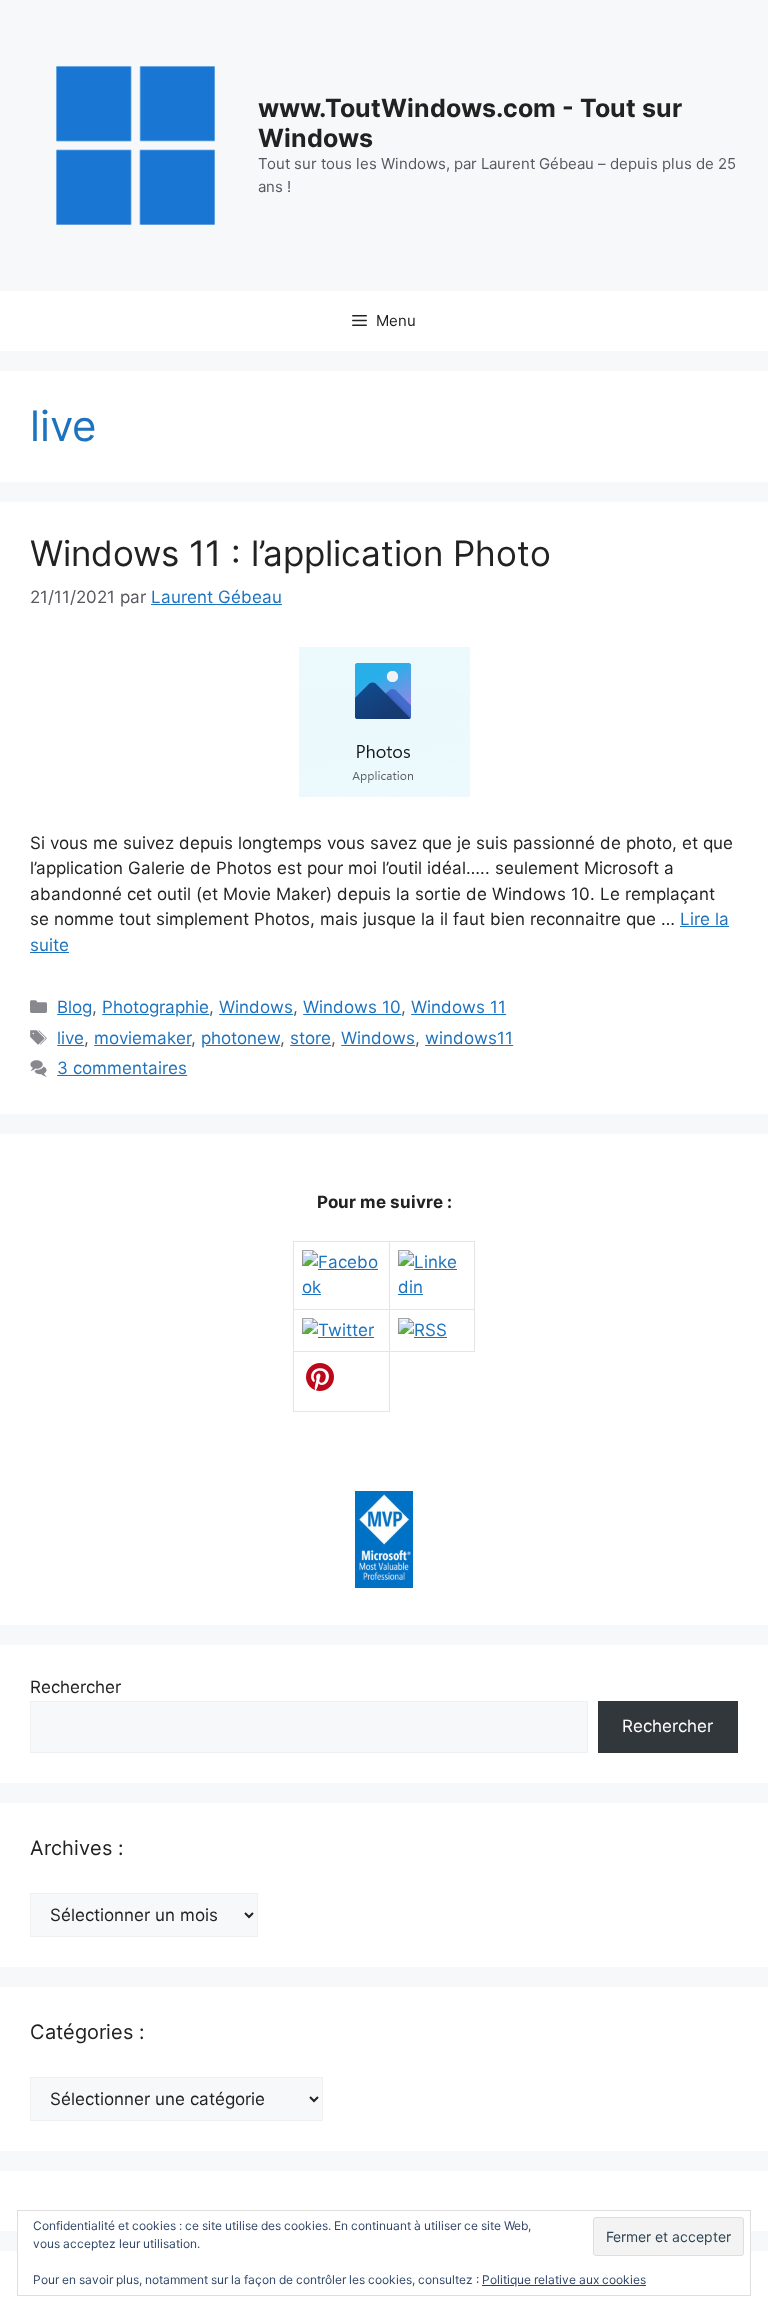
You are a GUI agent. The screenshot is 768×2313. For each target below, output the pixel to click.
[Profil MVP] (384, 1582)
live (70, 1038)
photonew (240, 1038)
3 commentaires (122, 1068)
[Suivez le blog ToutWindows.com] (422, 1330)
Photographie (155, 1007)
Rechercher (75, 1687)
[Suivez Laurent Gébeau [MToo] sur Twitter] (338, 1330)
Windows (256, 1007)
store (310, 1038)
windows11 (469, 1038)
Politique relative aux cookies (564, 2279)
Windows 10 (352, 1007)
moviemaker (142, 1038)
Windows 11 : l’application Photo (290, 553)
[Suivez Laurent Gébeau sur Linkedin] (432, 1287)
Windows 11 (458, 1007)
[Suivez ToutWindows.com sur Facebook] (341, 1287)
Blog (74, 1007)
